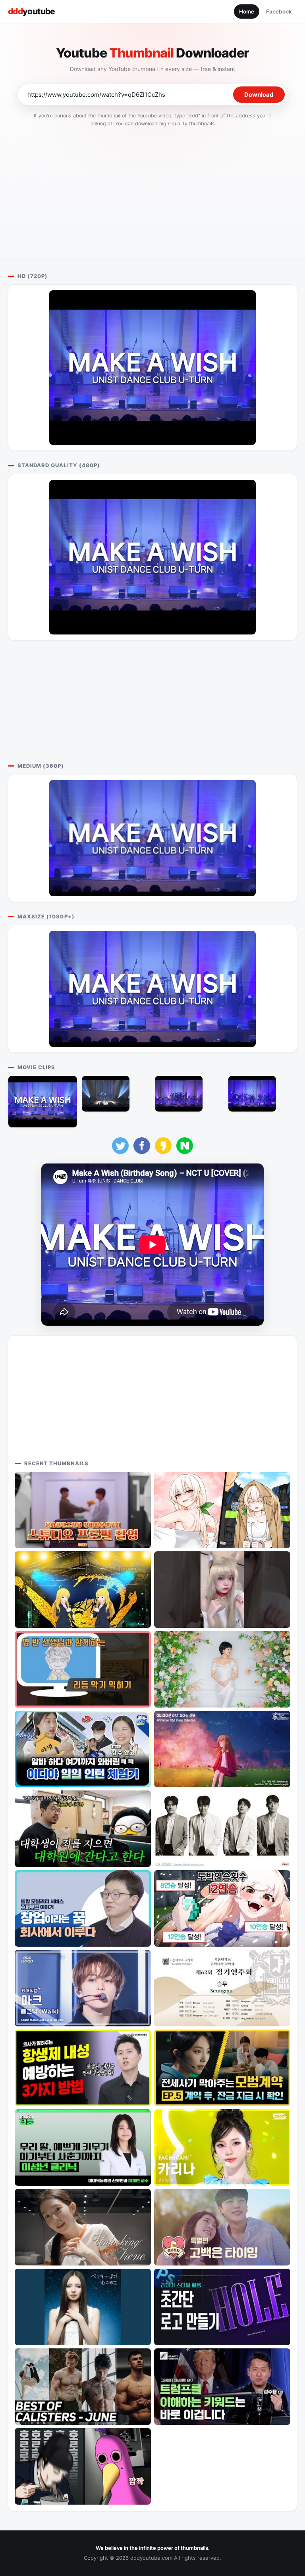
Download (259, 95)
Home (247, 11)
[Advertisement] (152, 192)
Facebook (279, 11)
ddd (32, 11)
